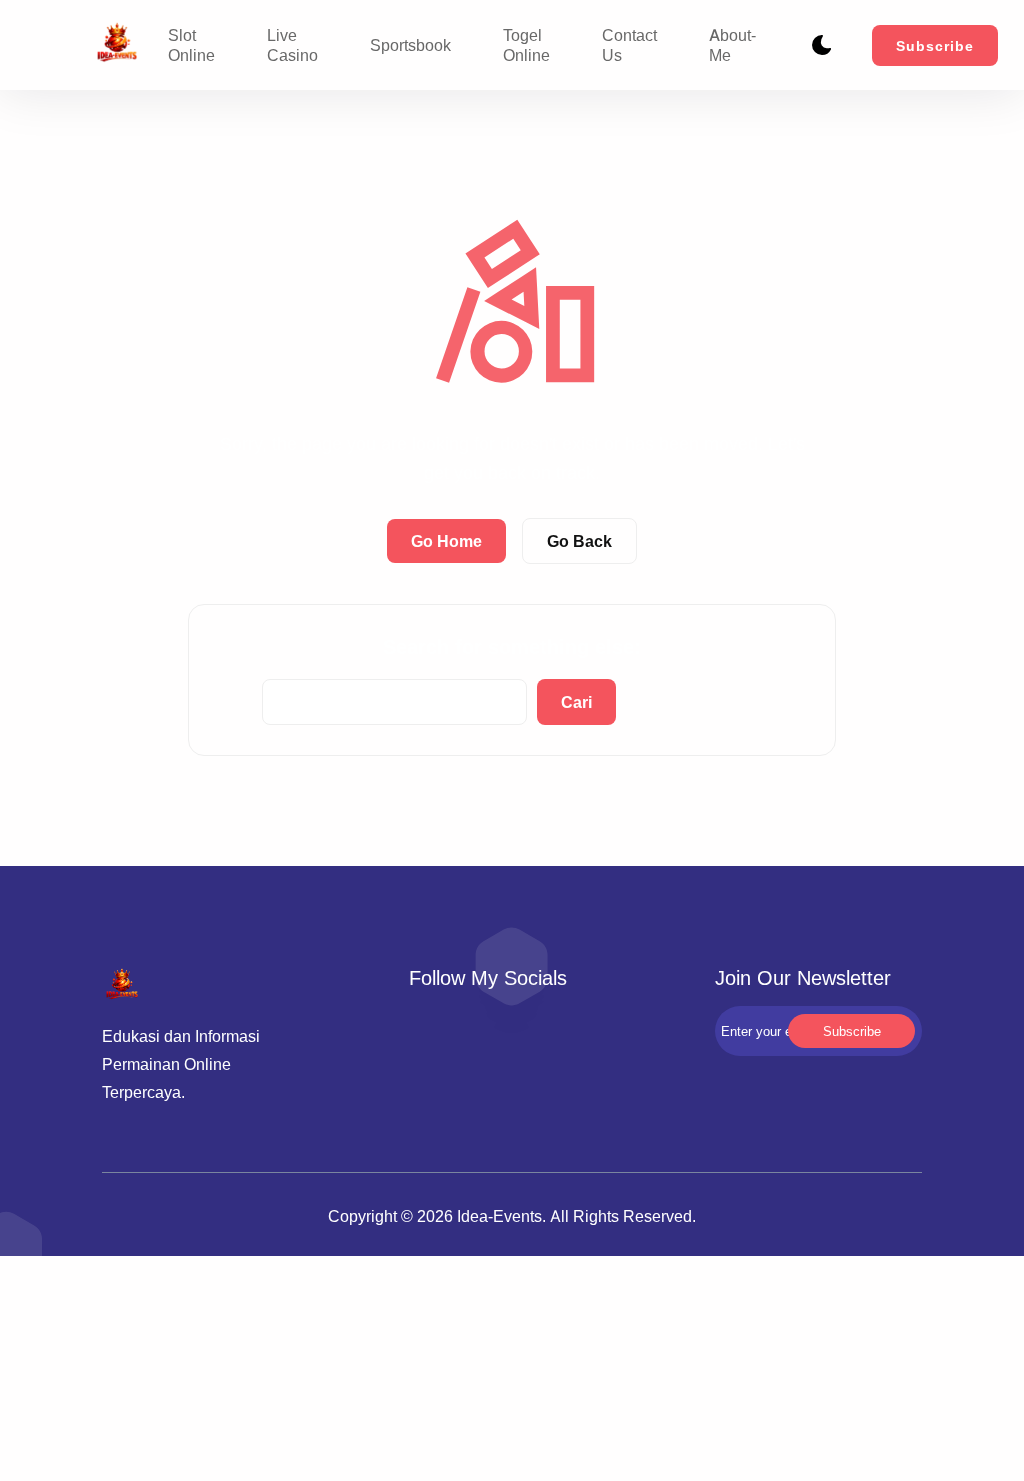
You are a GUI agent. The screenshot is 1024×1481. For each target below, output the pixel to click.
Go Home (446, 541)
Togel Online (526, 45)
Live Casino (292, 45)
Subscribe (935, 45)
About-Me (732, 45)
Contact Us (629, 45)
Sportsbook (410, 45)
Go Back (579, 541)
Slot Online (191, 45)
